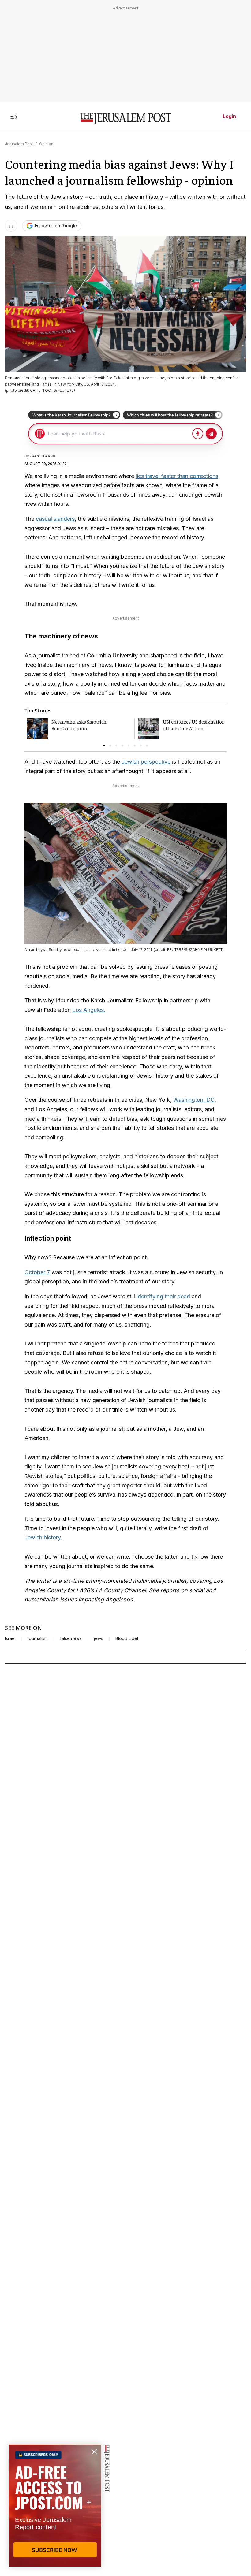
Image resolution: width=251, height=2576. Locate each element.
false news (71, 1638)
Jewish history (43, 1537)
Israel (10, 1638)
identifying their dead (163, 1296)
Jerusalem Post (19, 144)
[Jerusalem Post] (125, 119)
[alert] (55, 2506)
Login (229, 116)
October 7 (37, 1272)
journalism (38, 1638)
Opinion (46, 144)
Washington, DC (194, 1100)
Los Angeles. (89, 1010)
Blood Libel (127, 1638)
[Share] (11, 226)
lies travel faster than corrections (177, 476)
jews (99, 1638)
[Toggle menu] (14, 116)
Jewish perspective (145, 762)
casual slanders (55, 519)
